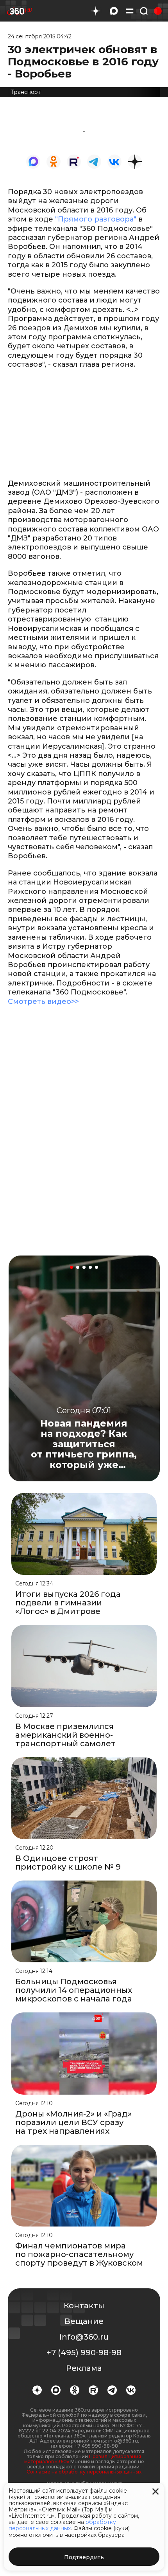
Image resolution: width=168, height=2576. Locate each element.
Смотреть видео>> (43, 1002)
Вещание (84, 2321)
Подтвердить (84, 2557)
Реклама (84, 2368)
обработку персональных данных (62, 2525)
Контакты (84, 2306)
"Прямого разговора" (96, 219)
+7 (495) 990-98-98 (84, 2353)
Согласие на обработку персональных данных (84, 2472)
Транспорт (26, 92)
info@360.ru (84, 2337)
